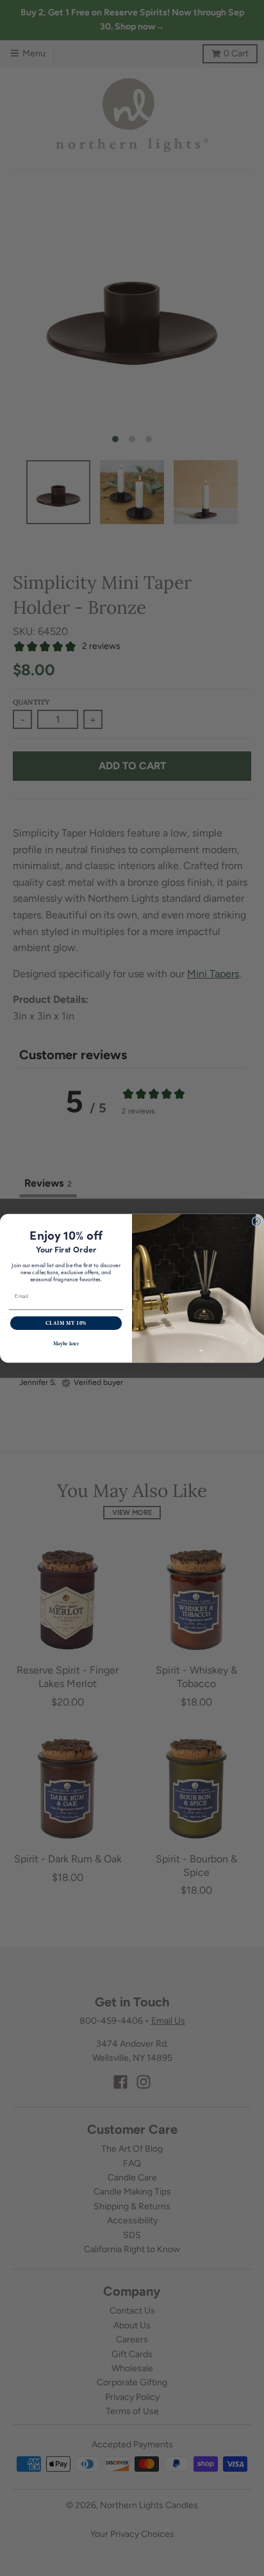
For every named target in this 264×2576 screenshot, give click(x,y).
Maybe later (66, 1344)
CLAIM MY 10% (66, 1323)
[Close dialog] (257, 1221)
